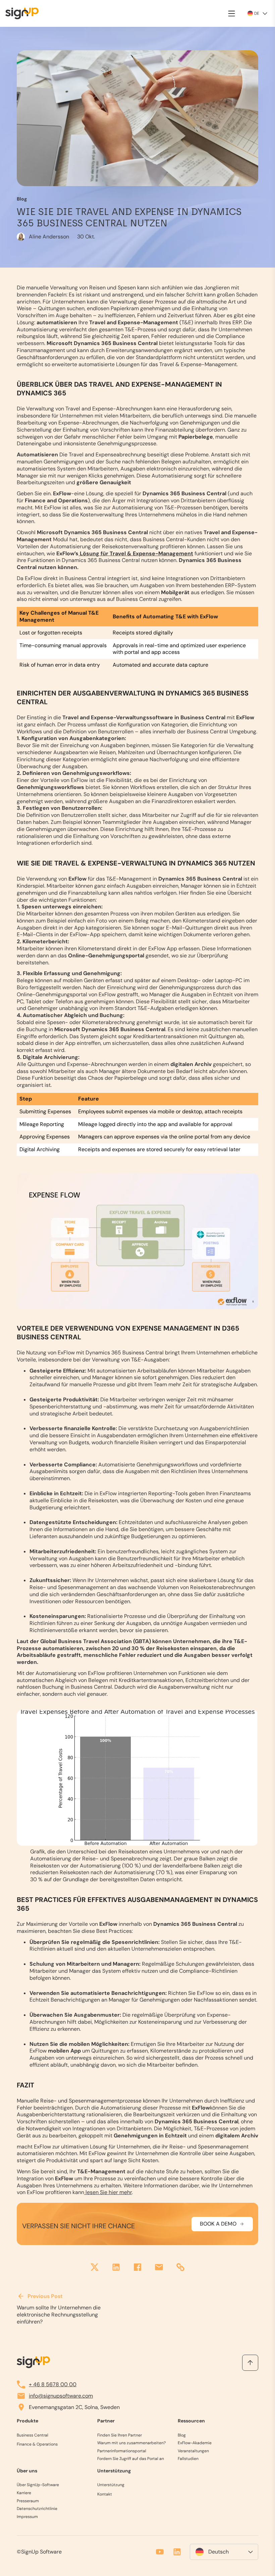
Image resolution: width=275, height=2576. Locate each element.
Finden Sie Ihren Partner (120, 2435)
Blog (182, 2435)
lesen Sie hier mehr (108, 2192)
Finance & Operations (37, 2444)
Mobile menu (232, 13)
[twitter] (95, 2268)
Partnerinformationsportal (122, 2451)
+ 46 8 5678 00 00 (53, 2384)
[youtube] (160, 2552)
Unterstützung (111, 2485)
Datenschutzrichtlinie (37, 2509)
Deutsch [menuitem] (218, 2552)
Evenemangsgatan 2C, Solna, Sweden (74, 2407)
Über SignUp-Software (38, 2485)
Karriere (24, 2493)
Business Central (33, 2435)
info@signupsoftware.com (61, 2396)
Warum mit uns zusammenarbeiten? (131, 2443)
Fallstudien (188, 2459)
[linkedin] (116, 2268)
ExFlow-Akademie (195, 2443)
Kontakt (105, 2494)
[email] (159, 2268)
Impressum (27, 2517)
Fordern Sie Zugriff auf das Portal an (131, 2459)
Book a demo (218, 2224)
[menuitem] (224, 2552)
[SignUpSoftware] (33, 2362)
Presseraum (28, 2501)
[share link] (180, 2268)
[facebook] (137, 2268)
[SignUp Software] (25, 13)
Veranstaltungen (193, 2451)
